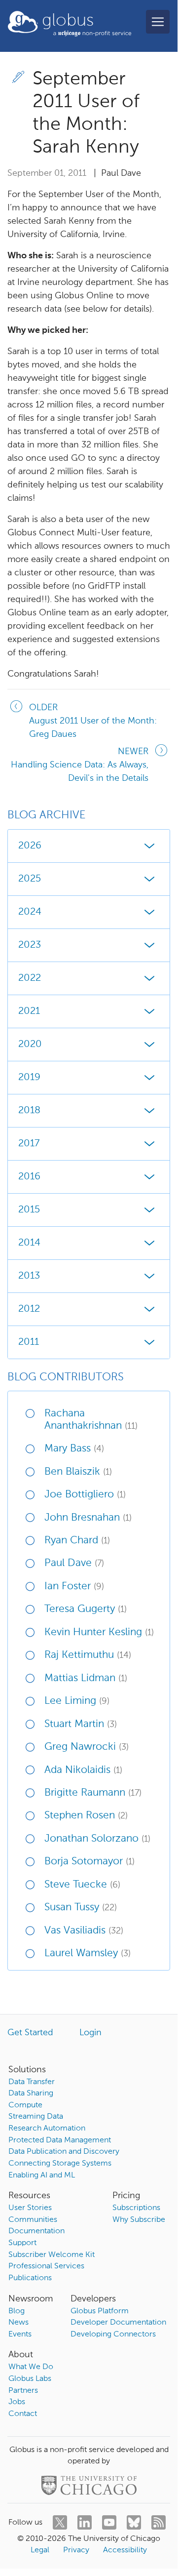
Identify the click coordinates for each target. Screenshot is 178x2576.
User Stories (30, 2208)
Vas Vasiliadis (84, 1931)
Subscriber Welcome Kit (52, 2255)
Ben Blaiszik (78, 1472)
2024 (30, 912)
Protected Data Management (60, 2140)
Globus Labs (30, 2379)
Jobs (17, 2402)
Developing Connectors (113, 2334)
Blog (17, 2311)
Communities (33, 2220)
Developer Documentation (118, 2323)
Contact (23, 2414)
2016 (29, 1177)
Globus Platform (100, 2311)
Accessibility (125, 2550)
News (18, 2323)
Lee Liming (77, 1701)
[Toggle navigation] (158, 22)
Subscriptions (136, 2208)
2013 (29, 1276)
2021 (29, 1011)
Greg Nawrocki (87, 1747)
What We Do (31, 2367)
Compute (25, 2105)
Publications (30, 2278)
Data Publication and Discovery (64, 2152)
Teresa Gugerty (86, 1609)
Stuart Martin (81, 1724)
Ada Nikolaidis (83, 1770)
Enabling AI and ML (42, 2175)
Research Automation (47, 2129)
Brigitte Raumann (93, 1793)
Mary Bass (74, 1449)
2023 (30, 945)
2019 (29, 1078)
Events (20, 2334)
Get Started (30, 2033)
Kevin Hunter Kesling (99, 1632)
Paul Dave (74, 1563)
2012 (29, 1309)
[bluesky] (134, 2522)
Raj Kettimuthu (88, 1655)
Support (22, 2243)
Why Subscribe (139, 2220)
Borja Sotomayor (89, 1862)
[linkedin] (85, 2522)
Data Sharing (31, 2093)
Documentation (36, 2231)
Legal (40, 2550)
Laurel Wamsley (88, 1953)
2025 (30, 879)
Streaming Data (36, 2117)
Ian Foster (74, 1587)
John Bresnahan (88, 1518)
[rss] (159, 2522)
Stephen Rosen (86, 1816)
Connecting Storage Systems (60, 2164)
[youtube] (109, 2522)
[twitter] (60, 2522)
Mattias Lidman (86, 1678)
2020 (30, 1045)
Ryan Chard (77, 1541)
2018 (29, 1111)
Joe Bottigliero (85, 1495)
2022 (30, 978)
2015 (29, 1210)
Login (90, 2033)
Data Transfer (32, 2082)
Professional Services (46, 2266)
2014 (29, 1243)
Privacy (76, 2550)
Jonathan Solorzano (97, 1839)
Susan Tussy (81, 1908)
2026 (30, 846)
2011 (29, 1342)
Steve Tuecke (82, 1885)
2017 (29, 1144)
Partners (23, 2391)
